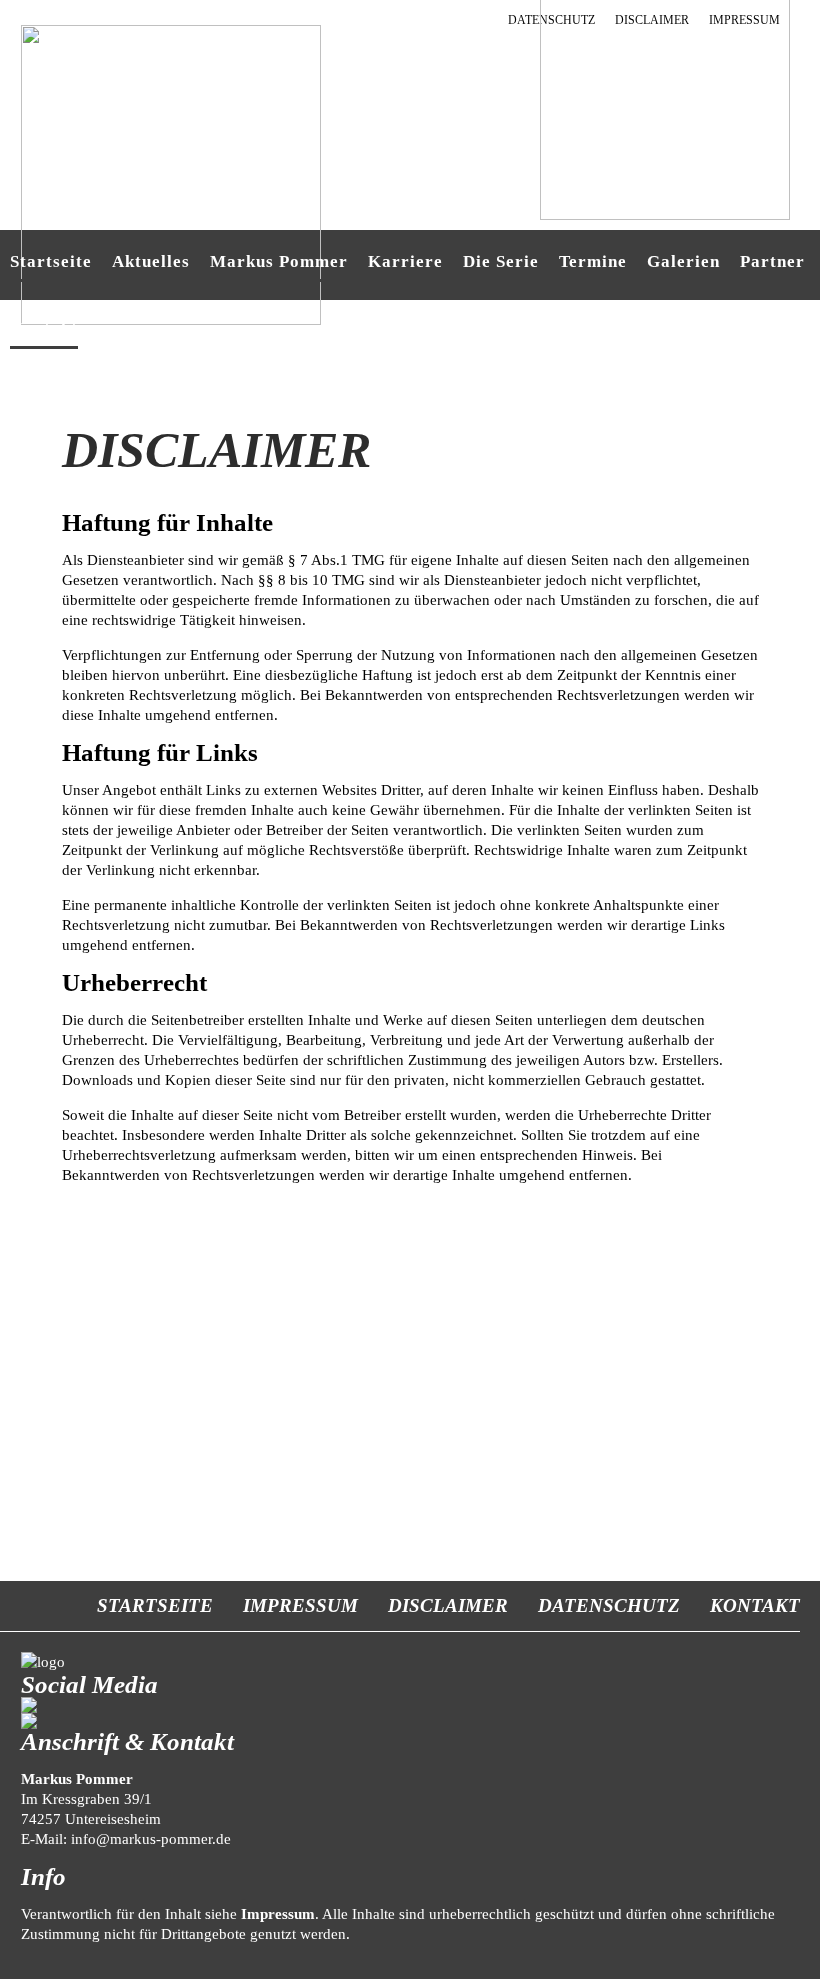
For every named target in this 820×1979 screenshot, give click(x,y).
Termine (593, 261)
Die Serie (501, 261)
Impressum (300, 1605)
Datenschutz (609, 1605)
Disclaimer (448, 1605)
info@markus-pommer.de (151, 1839)
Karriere (405, 261)
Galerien (683, 261)
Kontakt (755, 1605)
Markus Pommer (279, 261)
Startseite (51, 261)
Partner (772, 261)
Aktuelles (151, 261)
